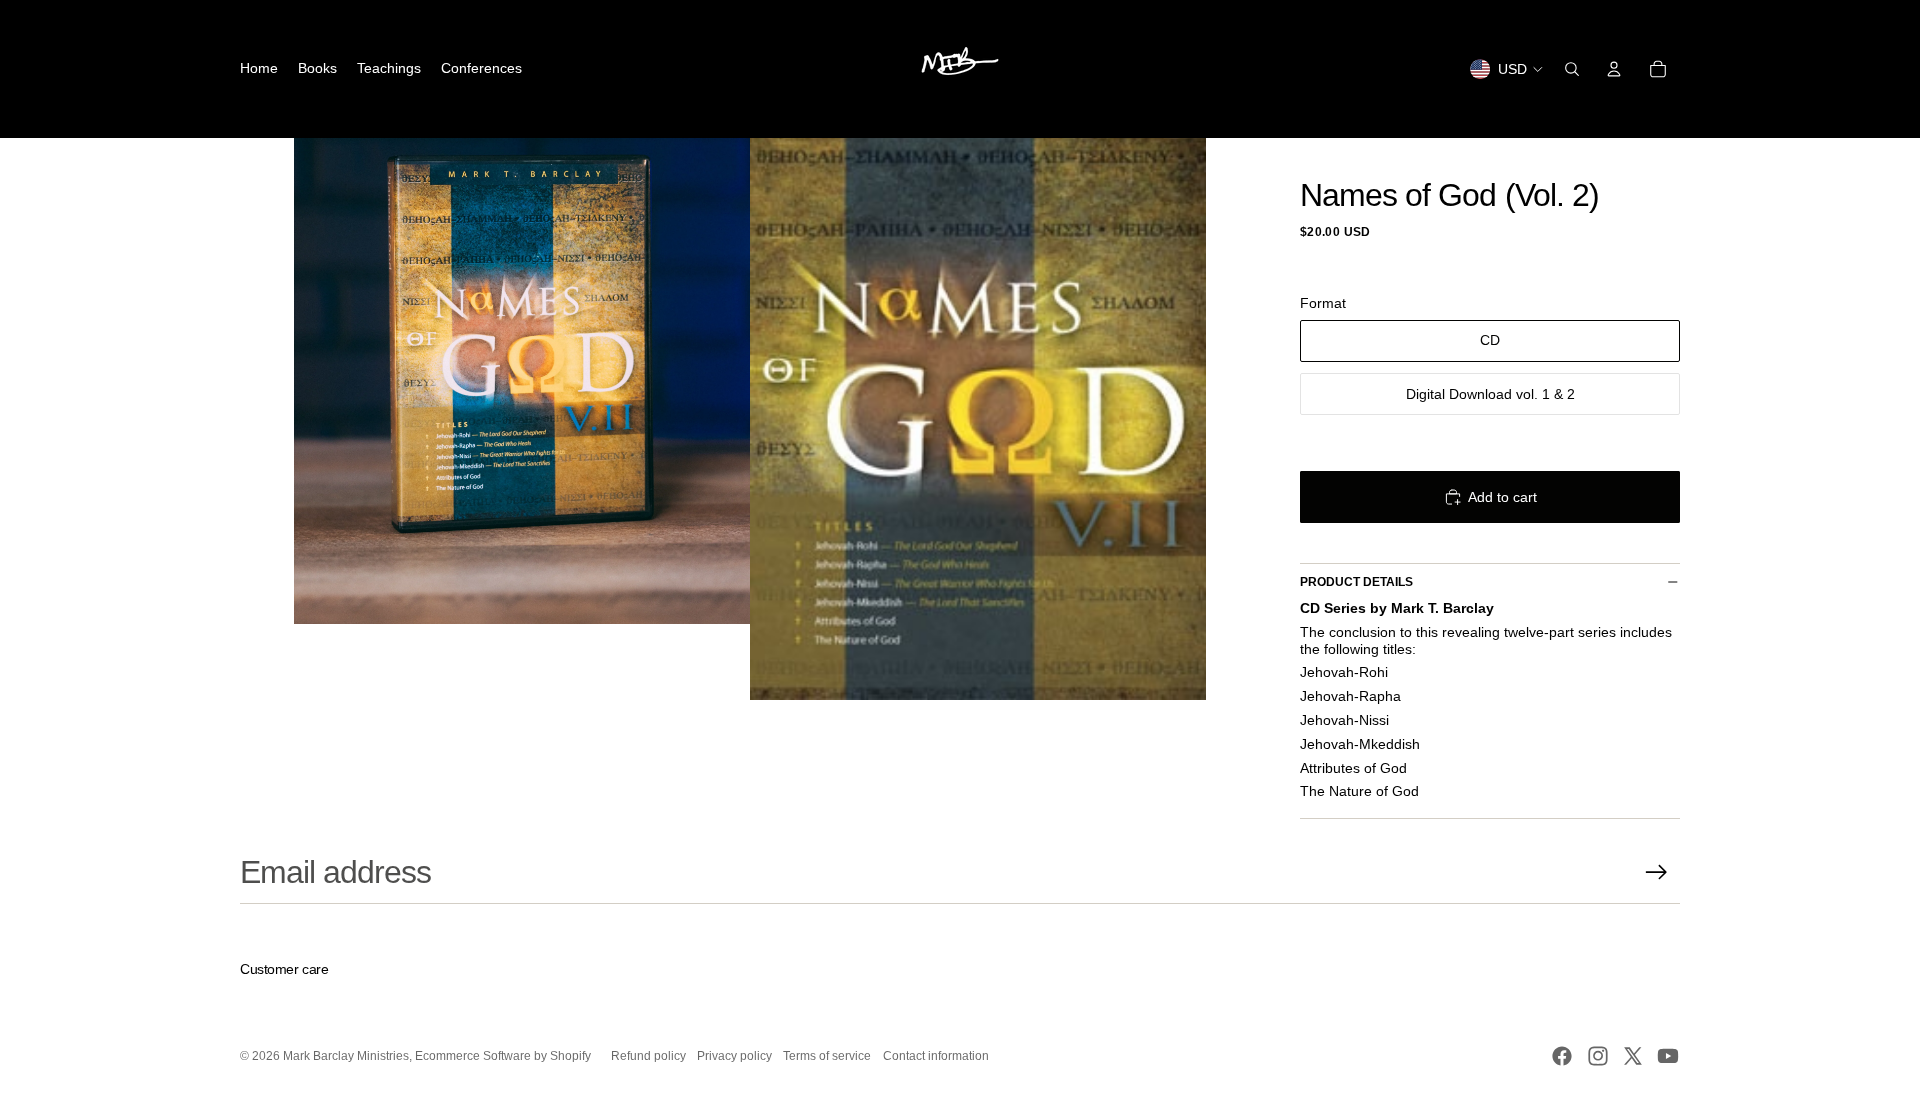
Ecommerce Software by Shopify (503, 1056)
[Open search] (1572, 69)
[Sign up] (1656, 872)
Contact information (936, 1056)
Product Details (1356, 582)
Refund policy (648, 1056)
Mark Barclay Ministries (346, 1056)
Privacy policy (734, 1056)
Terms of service (827, 1056)
